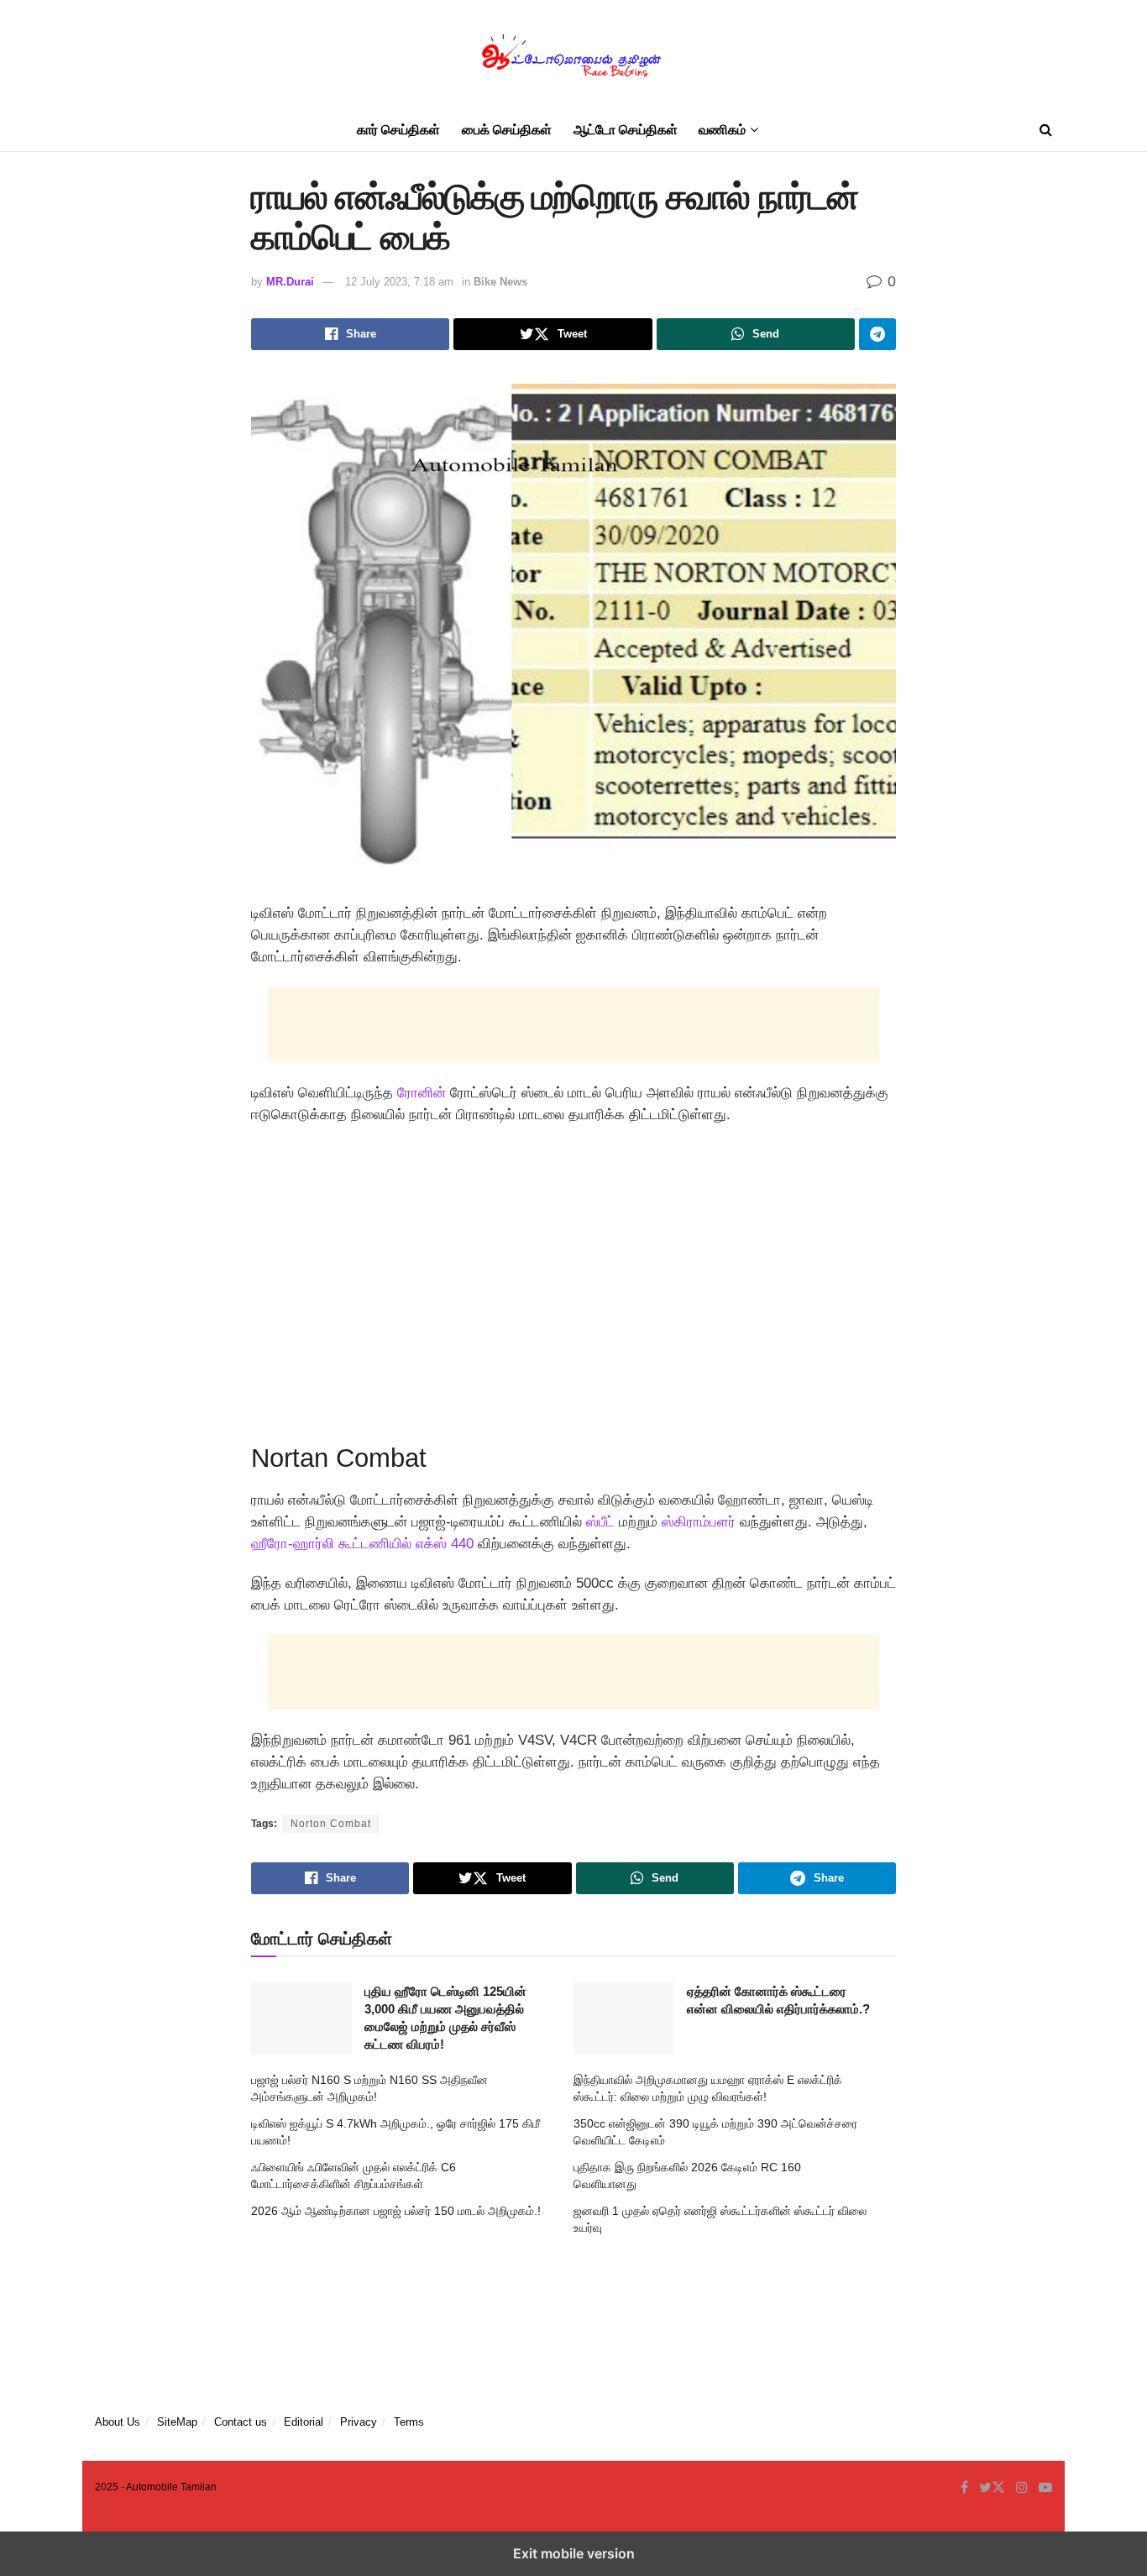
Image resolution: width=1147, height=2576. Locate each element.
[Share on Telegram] (877, 334)
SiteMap (177, 2422)
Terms (409, 2422)
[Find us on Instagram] (1022, 2488)
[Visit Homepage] (573, 55)
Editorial (304, 2422)
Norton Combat (331, 1824)
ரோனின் (422, 1093)
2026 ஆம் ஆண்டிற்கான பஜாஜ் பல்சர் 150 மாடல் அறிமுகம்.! (396, 2211)
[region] (573, 1278)
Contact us (241, 2422)
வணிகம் (722, 130)
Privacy (359, 2422)
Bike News (500, 282)
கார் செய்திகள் (398, 130)
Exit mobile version (574, 2553)
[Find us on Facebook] (964, 2488)
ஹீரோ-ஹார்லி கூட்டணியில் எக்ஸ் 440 (362, 1544)
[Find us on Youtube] (1045, 2488)
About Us (118, 2422)
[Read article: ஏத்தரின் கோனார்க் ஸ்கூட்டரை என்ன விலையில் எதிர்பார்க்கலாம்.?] (624, 2018)
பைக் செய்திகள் (507, 130)
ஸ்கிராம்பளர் (699, 1522)
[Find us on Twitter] (992, 2488)
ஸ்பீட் (600, 1522)
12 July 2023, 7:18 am (399, 282)
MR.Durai (290, 282)
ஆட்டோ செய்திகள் (626, 130)
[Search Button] (1046, 130)
